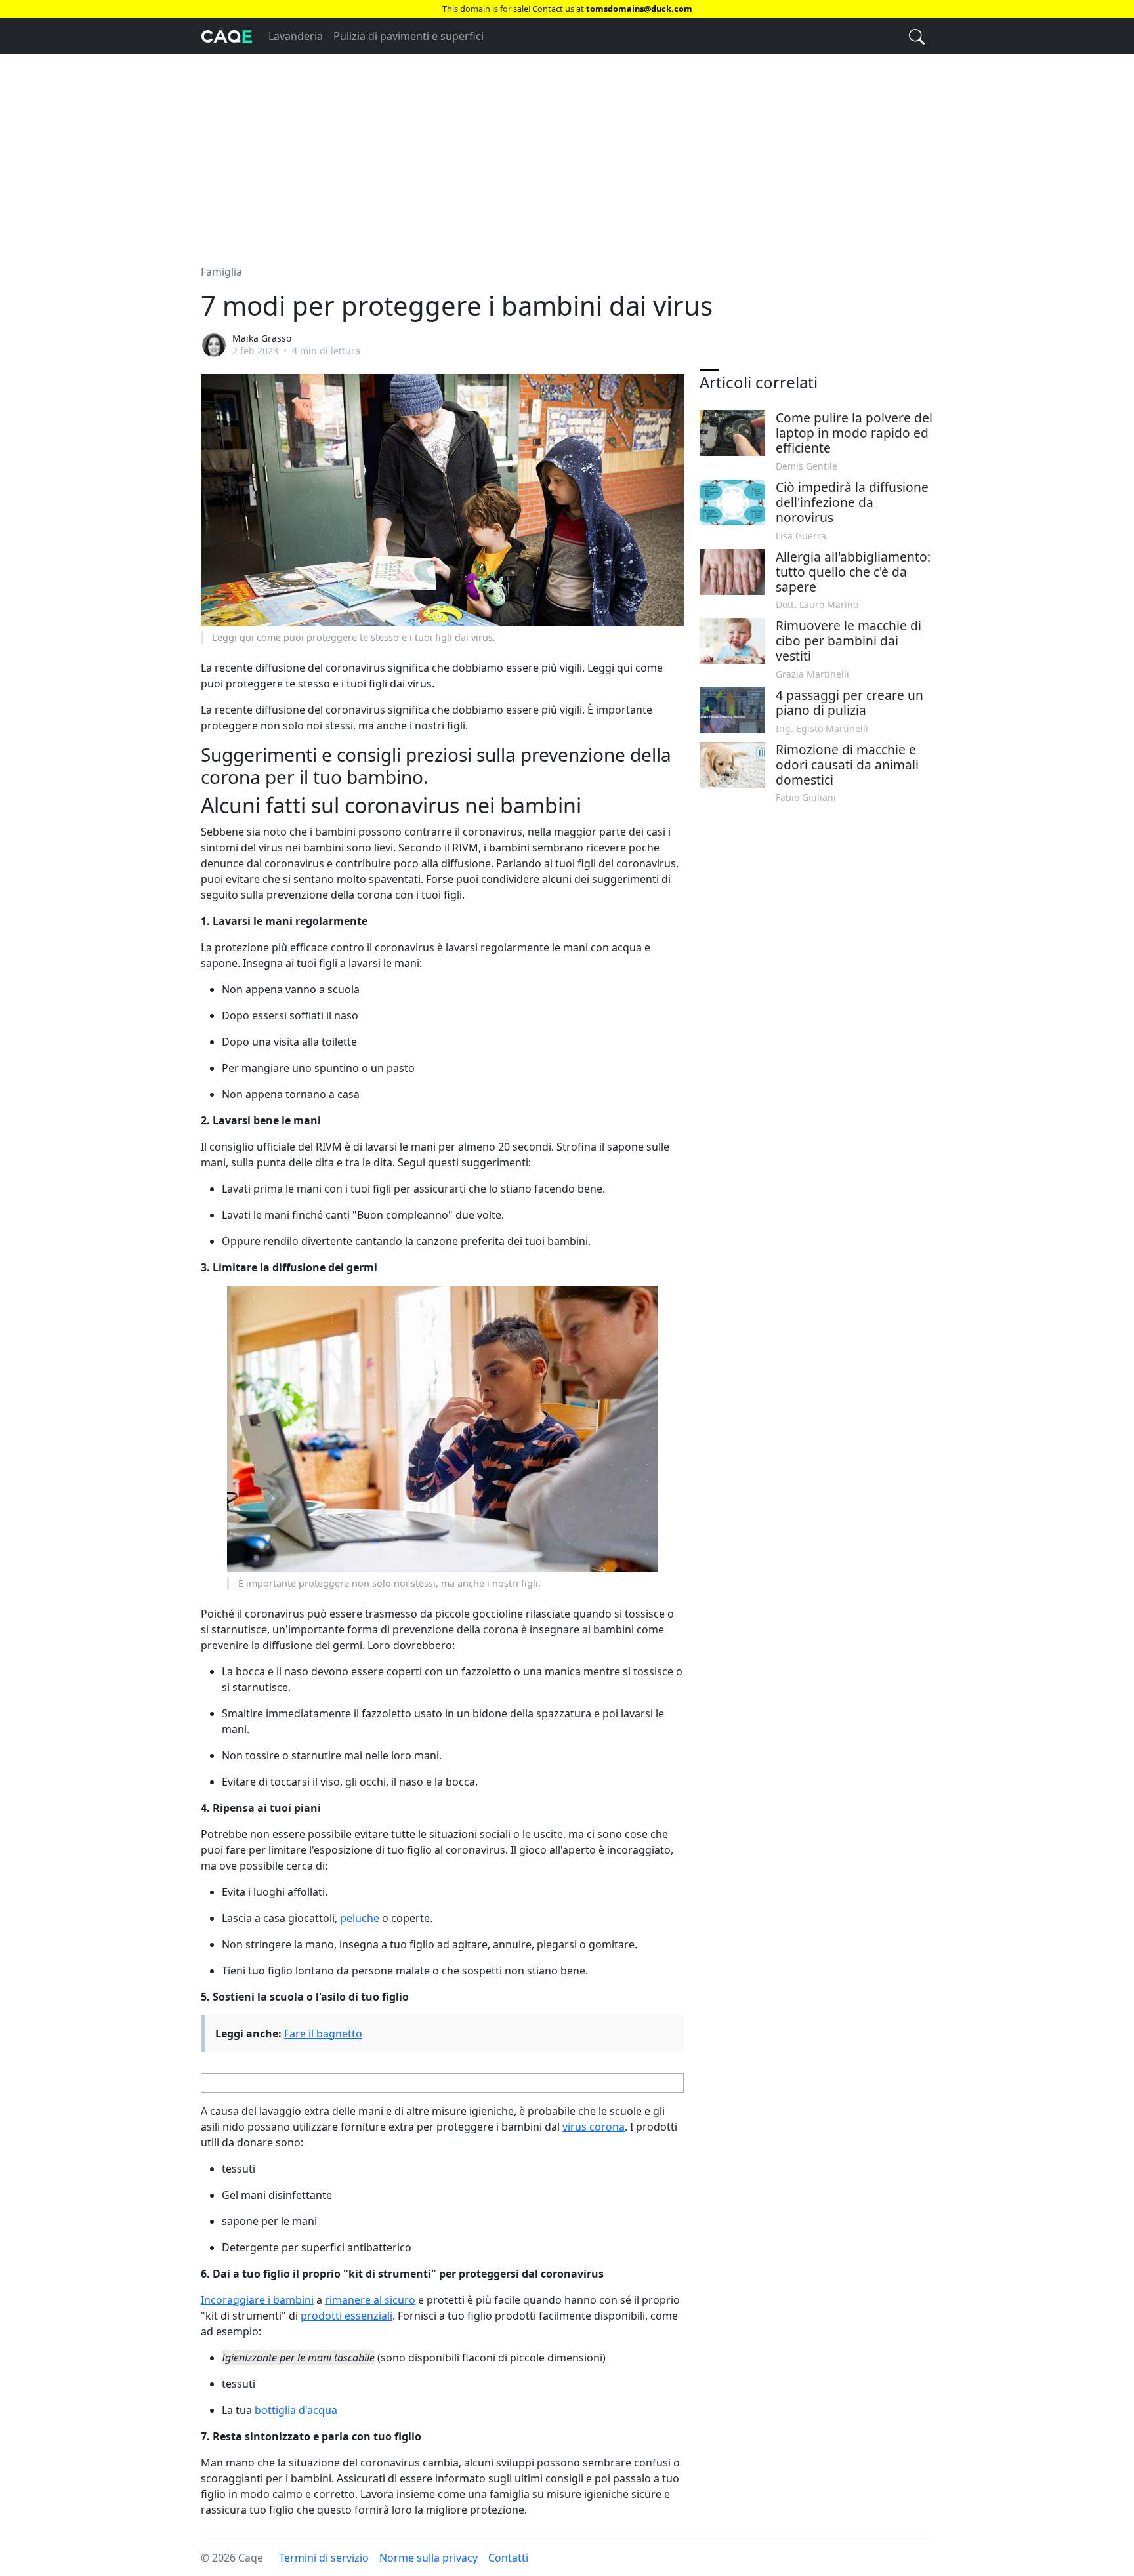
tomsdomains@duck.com (639, 9)
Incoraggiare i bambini (257, 2300)
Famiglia (221, 272)
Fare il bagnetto (323, 2034)
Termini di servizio (324, 2558)
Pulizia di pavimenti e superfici (409, 36)
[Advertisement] (567, 152)
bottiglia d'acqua (296, 2410)
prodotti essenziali (346, 2316)
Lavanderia (296, 36)
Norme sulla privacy (429, 2558)
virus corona (594, 2127)
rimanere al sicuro (370, 2300)
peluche (360, 1918)
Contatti (508, 2558)
